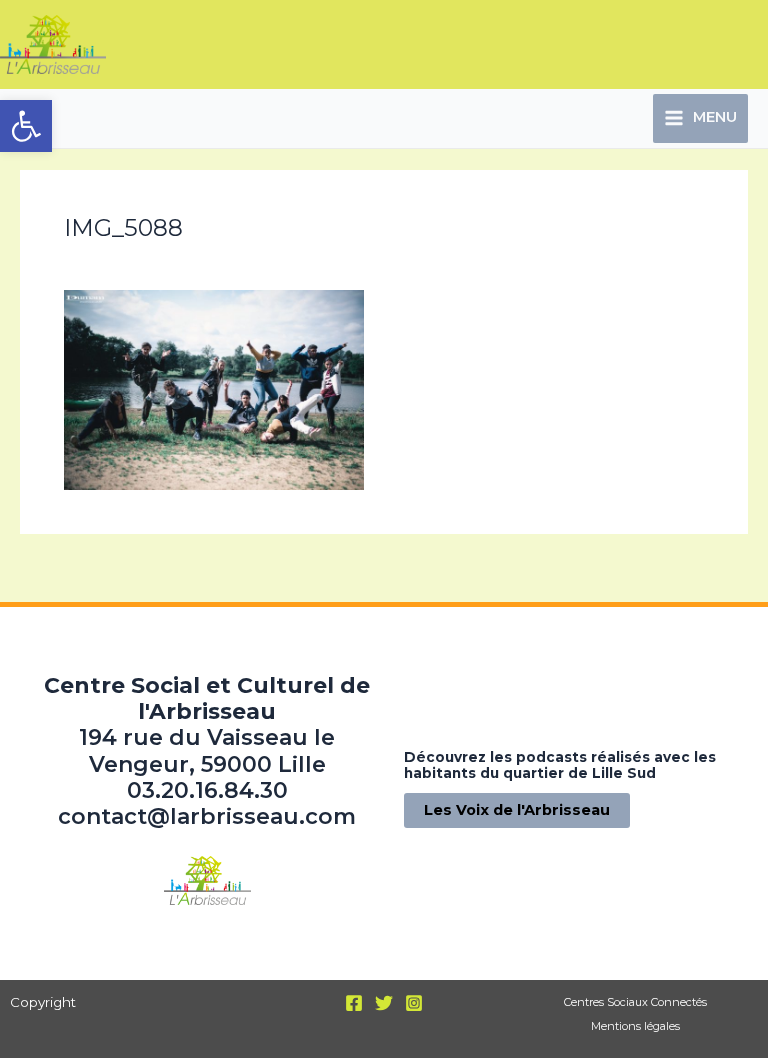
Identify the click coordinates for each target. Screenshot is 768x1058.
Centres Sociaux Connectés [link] (635, 1002)
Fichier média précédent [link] (121, 568)
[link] (26, 126)
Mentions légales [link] (635, 1026)
